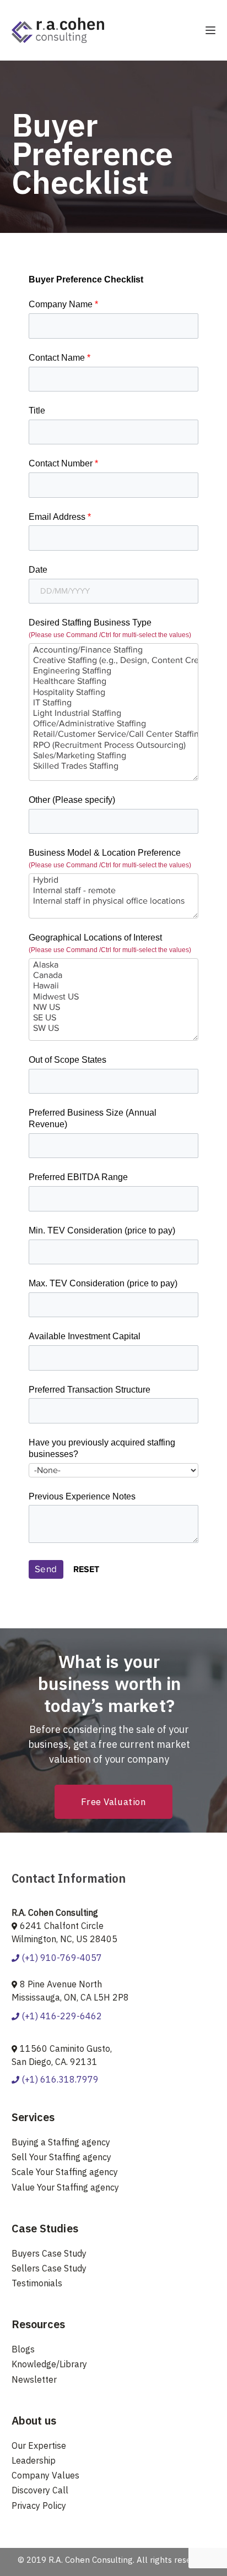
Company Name (63, 304)
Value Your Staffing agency (65, 2187)
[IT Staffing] (114, 703)
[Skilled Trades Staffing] (114, 766)
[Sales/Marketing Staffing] (114, 756)
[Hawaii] (114, 986)
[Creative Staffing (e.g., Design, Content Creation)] (114, 661)
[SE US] (114, 1018)
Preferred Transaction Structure (90, 1390)
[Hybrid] (114, 880)
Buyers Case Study (49, 2253)
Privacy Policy (39, 2506)
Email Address (60, 517)
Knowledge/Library (49, 2364)
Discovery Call (40, 2490)
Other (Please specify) (72, 800)
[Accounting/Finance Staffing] (114, 650)
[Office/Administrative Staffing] (114, 724)
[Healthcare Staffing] (114, 681)
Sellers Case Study (49, 2268)
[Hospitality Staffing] (114, 692)
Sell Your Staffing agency (61, 2157)
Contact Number (63, 463)
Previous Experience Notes (82, 1496)
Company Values (45, 2475)
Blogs (23, 2349)
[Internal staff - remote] (114, 891)
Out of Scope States (67, 1060)
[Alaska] (114, 965)
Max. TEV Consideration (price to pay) (103, 1283)
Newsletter (34, 2379)
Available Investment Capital (85, 1336)
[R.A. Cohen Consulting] (58, 29)
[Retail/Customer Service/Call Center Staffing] (114, 734)
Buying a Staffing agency (61, 2142)
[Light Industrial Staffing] (114, 713)
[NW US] (114, 1007)
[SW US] (114, 1028)
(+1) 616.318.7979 (59, 2079)
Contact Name (60, 358)
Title (37, 411)
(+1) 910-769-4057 (61, 1958)
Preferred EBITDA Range (78, 1177)
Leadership (34, 2460)
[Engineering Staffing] (114, 671)
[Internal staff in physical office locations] (114, 901)
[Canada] (114, 975)
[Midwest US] (114, 997)
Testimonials (37, 2283)
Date (38, 570)
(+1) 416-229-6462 (61, 2016)
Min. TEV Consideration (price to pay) (102, 1230)
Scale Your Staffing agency (65, 2172)
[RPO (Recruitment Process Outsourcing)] (114, 745)
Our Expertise (39, 2445)
